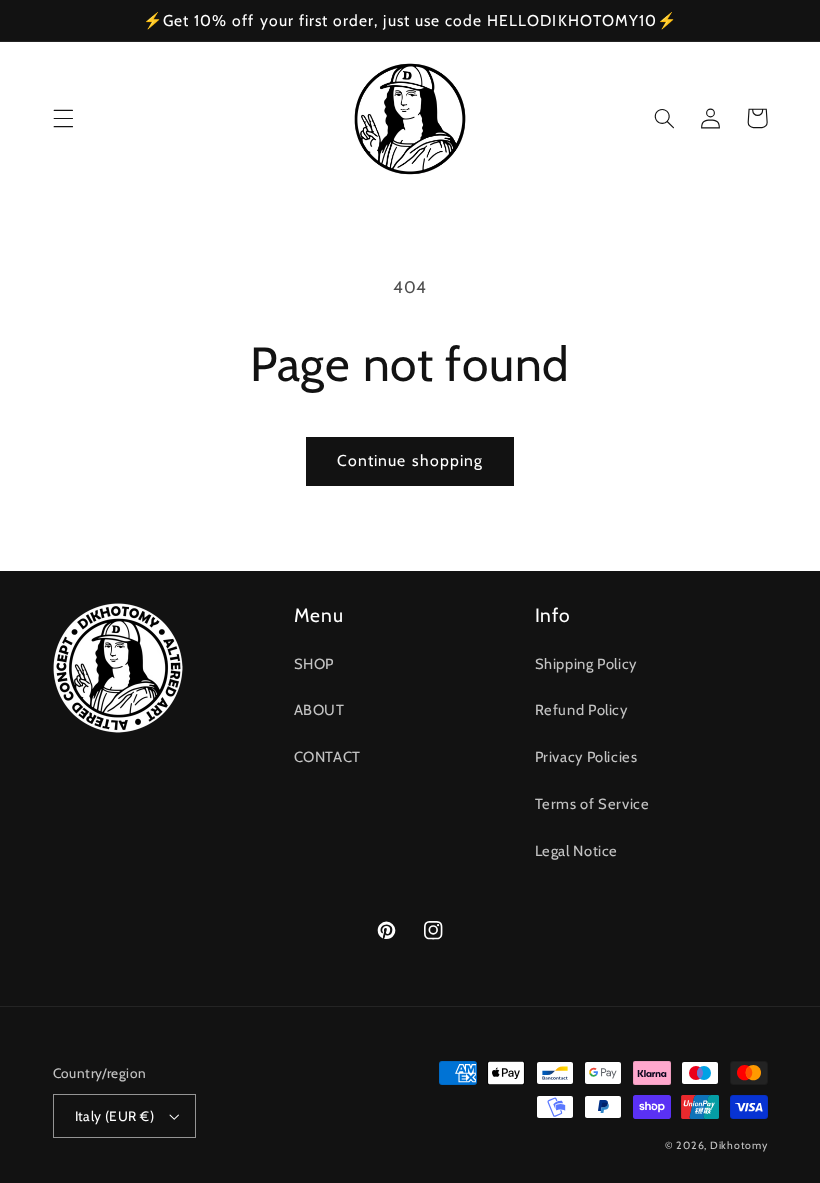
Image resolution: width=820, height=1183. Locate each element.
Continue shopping (410, 460)
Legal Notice (577, 851)
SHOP (314, 664)
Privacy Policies (586, 757)
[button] (63, 118)
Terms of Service (592, 804)
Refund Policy (581, 710)
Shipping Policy (586, 664)
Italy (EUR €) (114, 1116)
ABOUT (319, 710)
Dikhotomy (739, 1145)
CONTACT (327, 757)
